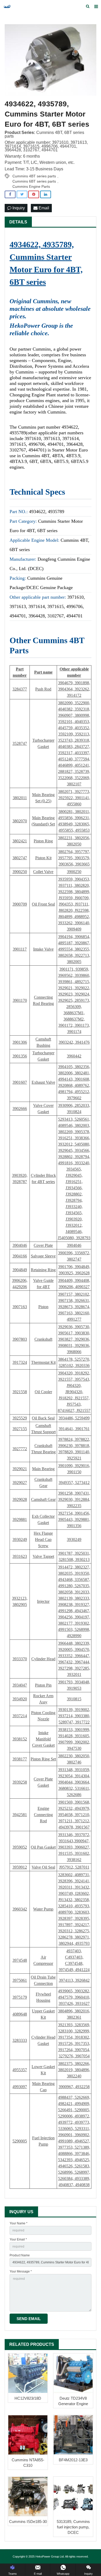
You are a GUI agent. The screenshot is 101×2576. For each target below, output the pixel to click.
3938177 (20, 1759)
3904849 (20, 1270)
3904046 (20, 1245)
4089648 (20, 2014)
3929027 (20, 1483)
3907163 (20, 1307)
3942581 (20, 1815)
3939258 (20, 1782)
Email (43, 208)
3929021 (20, 1469)
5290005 (20, 2141)
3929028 (20, 1499)
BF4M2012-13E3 (73, 2460)
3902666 (20, 1109)
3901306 (20, 1042)
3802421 (20, 841)
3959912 (20, 1867)
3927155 (20, 1429)
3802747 (20, 858)
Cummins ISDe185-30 (28, 2522)
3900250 (20, 872)
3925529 (20, 1418)
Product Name (20, 2255)
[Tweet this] (22, 194)
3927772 (20, 1449)
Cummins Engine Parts (31, 186)
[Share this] (10, 194)
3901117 (20, 949)
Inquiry (18, 208)
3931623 (20, 1556)
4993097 (20, 2087)
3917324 (20, 1362)
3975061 (20, 1980)
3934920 (20, 1699)
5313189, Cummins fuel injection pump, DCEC (73, 2527)
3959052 (20, 1847)
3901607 (20, 1082)
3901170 (20, 1000)
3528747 (20, 743)
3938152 (20, 1739)
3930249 (20, 1539)
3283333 (20, 2040)
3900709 (20, 904)
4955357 (20, 2070)
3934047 (20, 1685)
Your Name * (19, 2223)
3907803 (20, 1339)
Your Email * (18, 2239)
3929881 (20, 1519)
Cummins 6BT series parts (34, 181)
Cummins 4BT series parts (34, 176)
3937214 (20, 1716)
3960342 (20, 1909)
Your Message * (21, 2271)
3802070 (20, 821)
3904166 (20, 1256)
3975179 (20, 1997)
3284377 (20, 689)
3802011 (20, 798)
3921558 (20, 1392)
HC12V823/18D (28, 2398)
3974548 (20, 1960)
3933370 (20, 1659)
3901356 (20, 1056)
